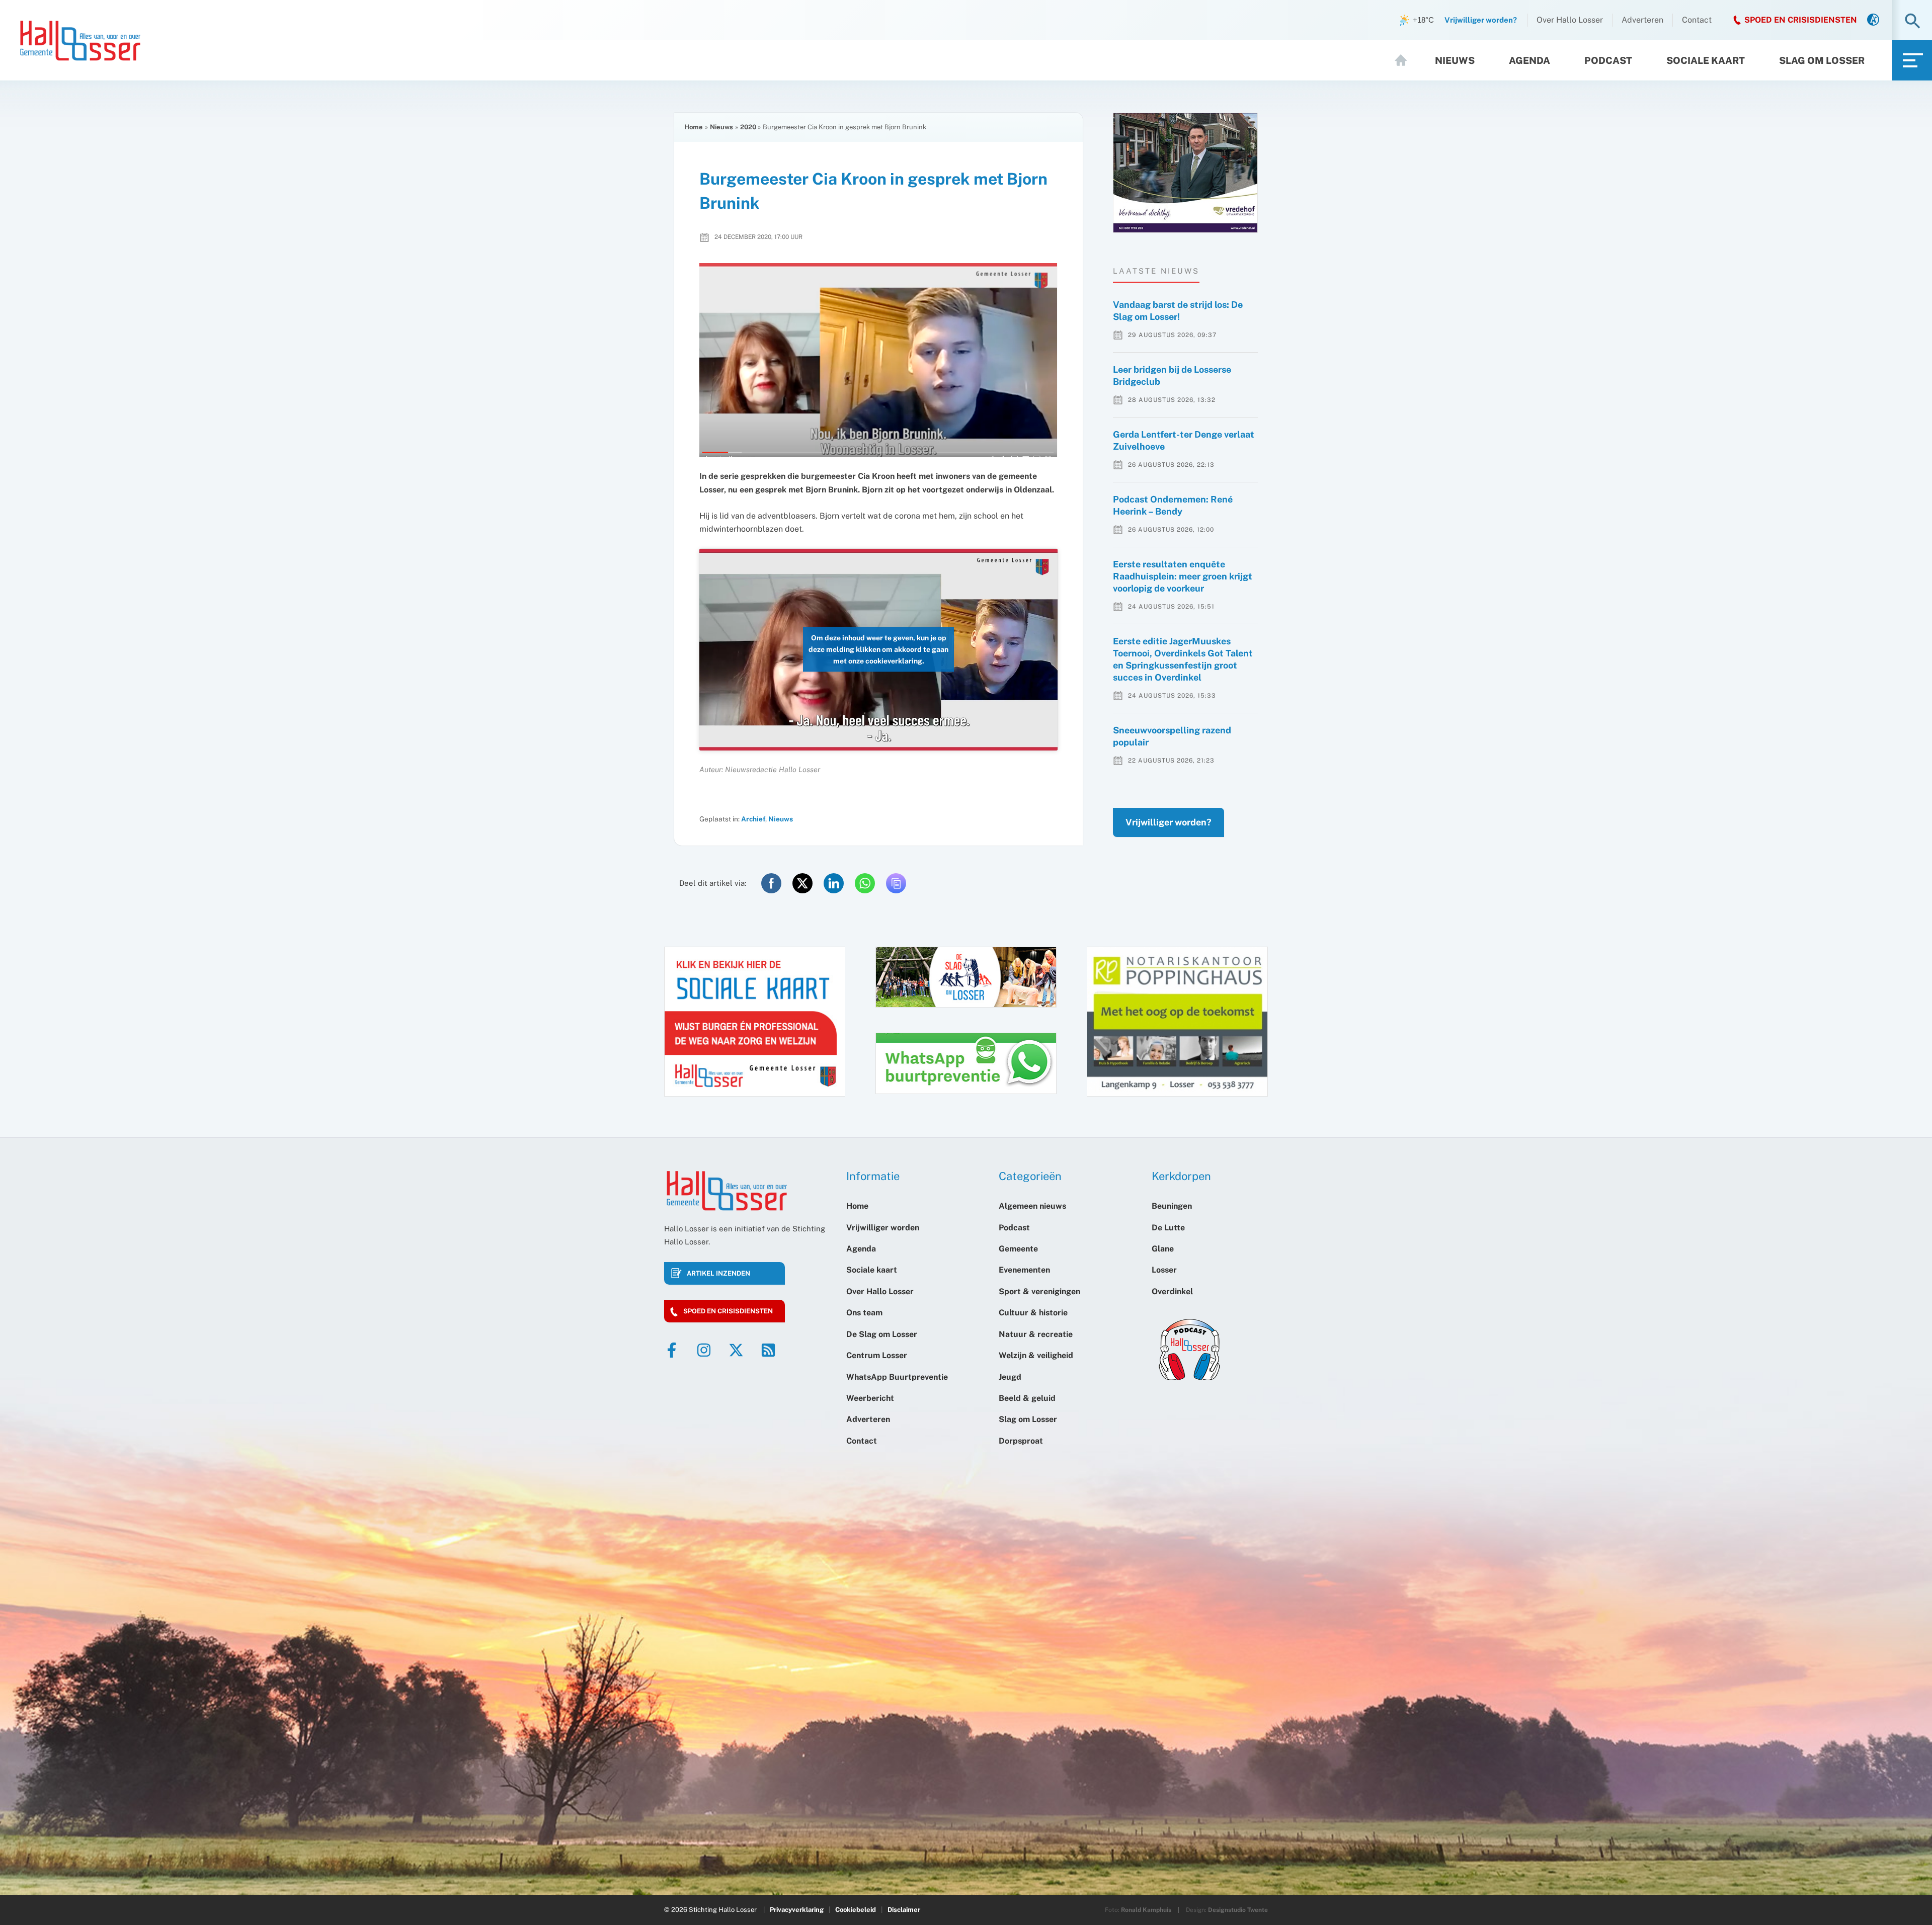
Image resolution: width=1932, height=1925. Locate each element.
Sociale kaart (1706, 60)
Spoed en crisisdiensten (728, 1311)
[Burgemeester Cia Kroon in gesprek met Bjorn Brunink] (878, 360)
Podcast (1608, 60)
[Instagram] (704, 1350)
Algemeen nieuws (1032, 1206)
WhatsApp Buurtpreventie (897, 1377)
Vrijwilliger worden (883, 1228)
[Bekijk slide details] (1185, 173)
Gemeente (1018, 1249)
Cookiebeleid (856, 1910)
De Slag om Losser (882, 1334)
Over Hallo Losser (1570, 20)
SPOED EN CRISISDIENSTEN (1801, 20)
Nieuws (1455, 60)
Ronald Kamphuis (1146, 1910)
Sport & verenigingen (1039, 1291)
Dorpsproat (1021, 1441)
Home (1405, 60)
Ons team (864, 1313)
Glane (1163, 1249)
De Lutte (1168, 1228)
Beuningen (1172, 1206)
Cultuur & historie (1033, 1313)
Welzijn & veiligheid (1036, 1355)
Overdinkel (1172, 1291)
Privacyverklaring (797, 1910)
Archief (753, 819)
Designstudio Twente (1238, 1910)
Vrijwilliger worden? (1169, 822)
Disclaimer (904, 1910)
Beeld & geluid (1027, 1398)
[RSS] (768, 1350)
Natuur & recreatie (1036, 1334)
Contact (1697, 20)
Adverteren (1642, 20)
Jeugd (1010, 1377)
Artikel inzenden (718, 1273)
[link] (1873, 20)
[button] (1913, 22)
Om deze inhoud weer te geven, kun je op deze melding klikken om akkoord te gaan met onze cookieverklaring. (878, 649)
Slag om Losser (1822, 60)
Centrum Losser (877, 1355)
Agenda (1530, 60)
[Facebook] (672, 1350)
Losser (1164, 1270)
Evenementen (1024, 1270)
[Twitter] (736, 1350)
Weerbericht (870, 1398)
